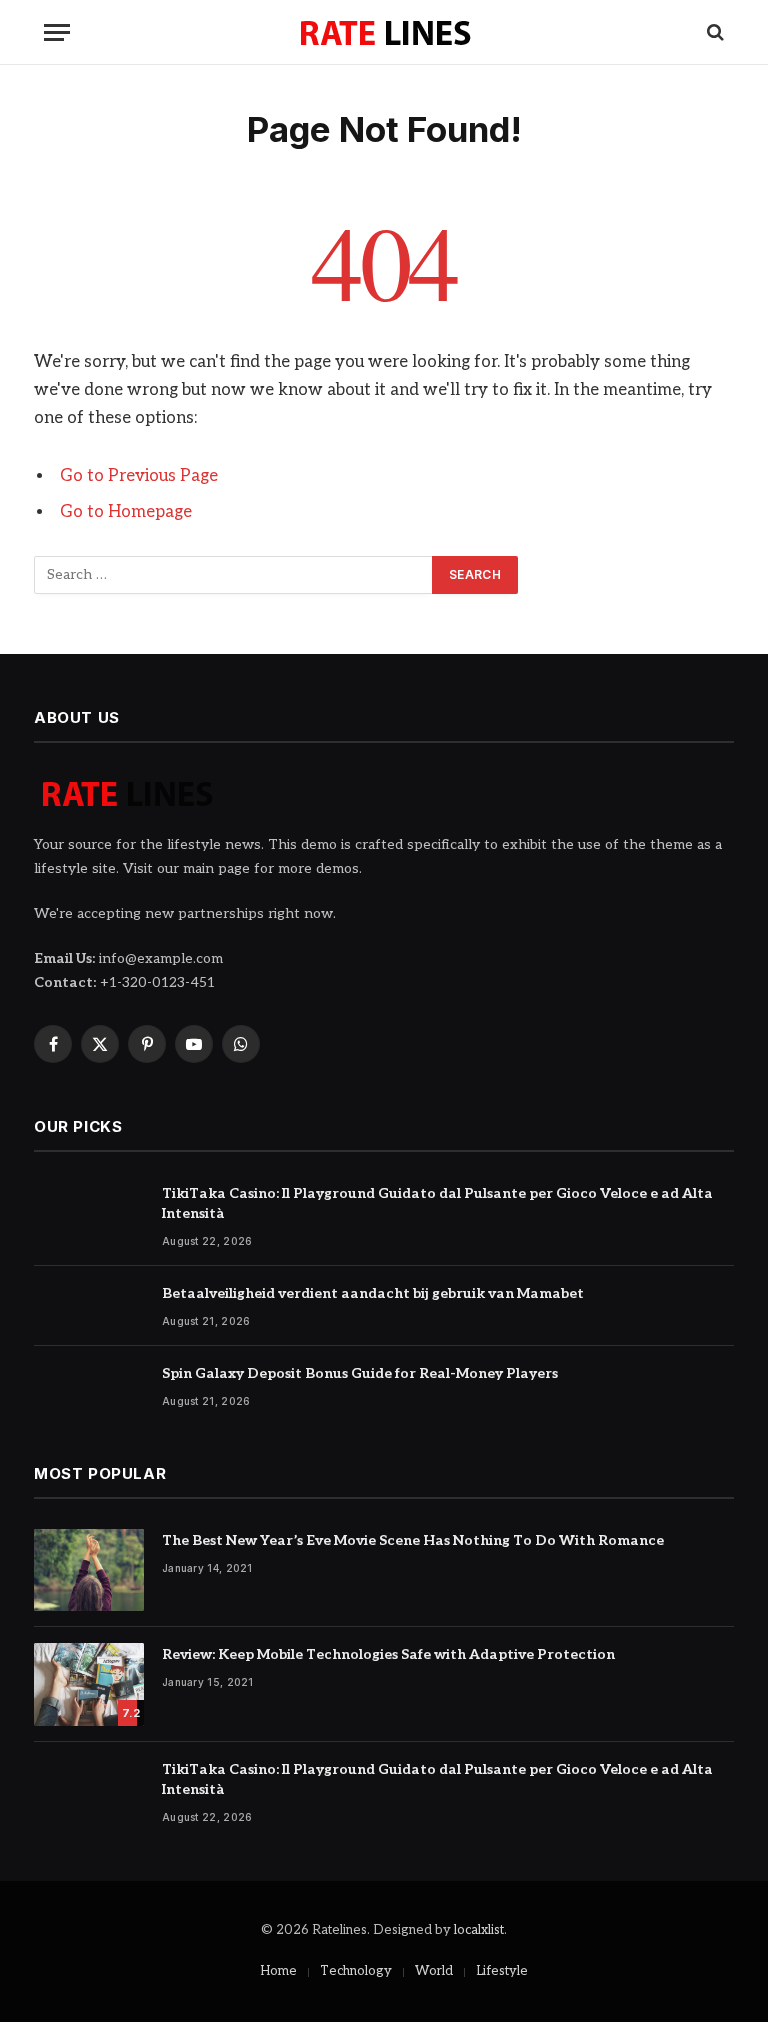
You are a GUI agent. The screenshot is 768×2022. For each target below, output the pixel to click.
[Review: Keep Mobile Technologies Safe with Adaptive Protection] (89, 1684)
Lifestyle (502, 1971)
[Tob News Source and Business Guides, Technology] (384, 32)
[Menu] (57, 32)
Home (278, 1971)
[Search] (713, 32)
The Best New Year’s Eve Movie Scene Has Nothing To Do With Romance (413, 1540)
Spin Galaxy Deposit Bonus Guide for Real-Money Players (360, 1373)
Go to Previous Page (139, 476)
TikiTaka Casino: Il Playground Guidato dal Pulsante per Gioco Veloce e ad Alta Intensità (437, 1203)
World (434, 1971)
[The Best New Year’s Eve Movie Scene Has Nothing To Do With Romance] (89, 1570)
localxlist (479, 1930)
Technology (356, 1971)
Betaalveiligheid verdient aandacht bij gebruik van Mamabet (373, 1293)
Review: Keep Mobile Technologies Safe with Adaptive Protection (388, 1654)
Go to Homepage (126, 512)
